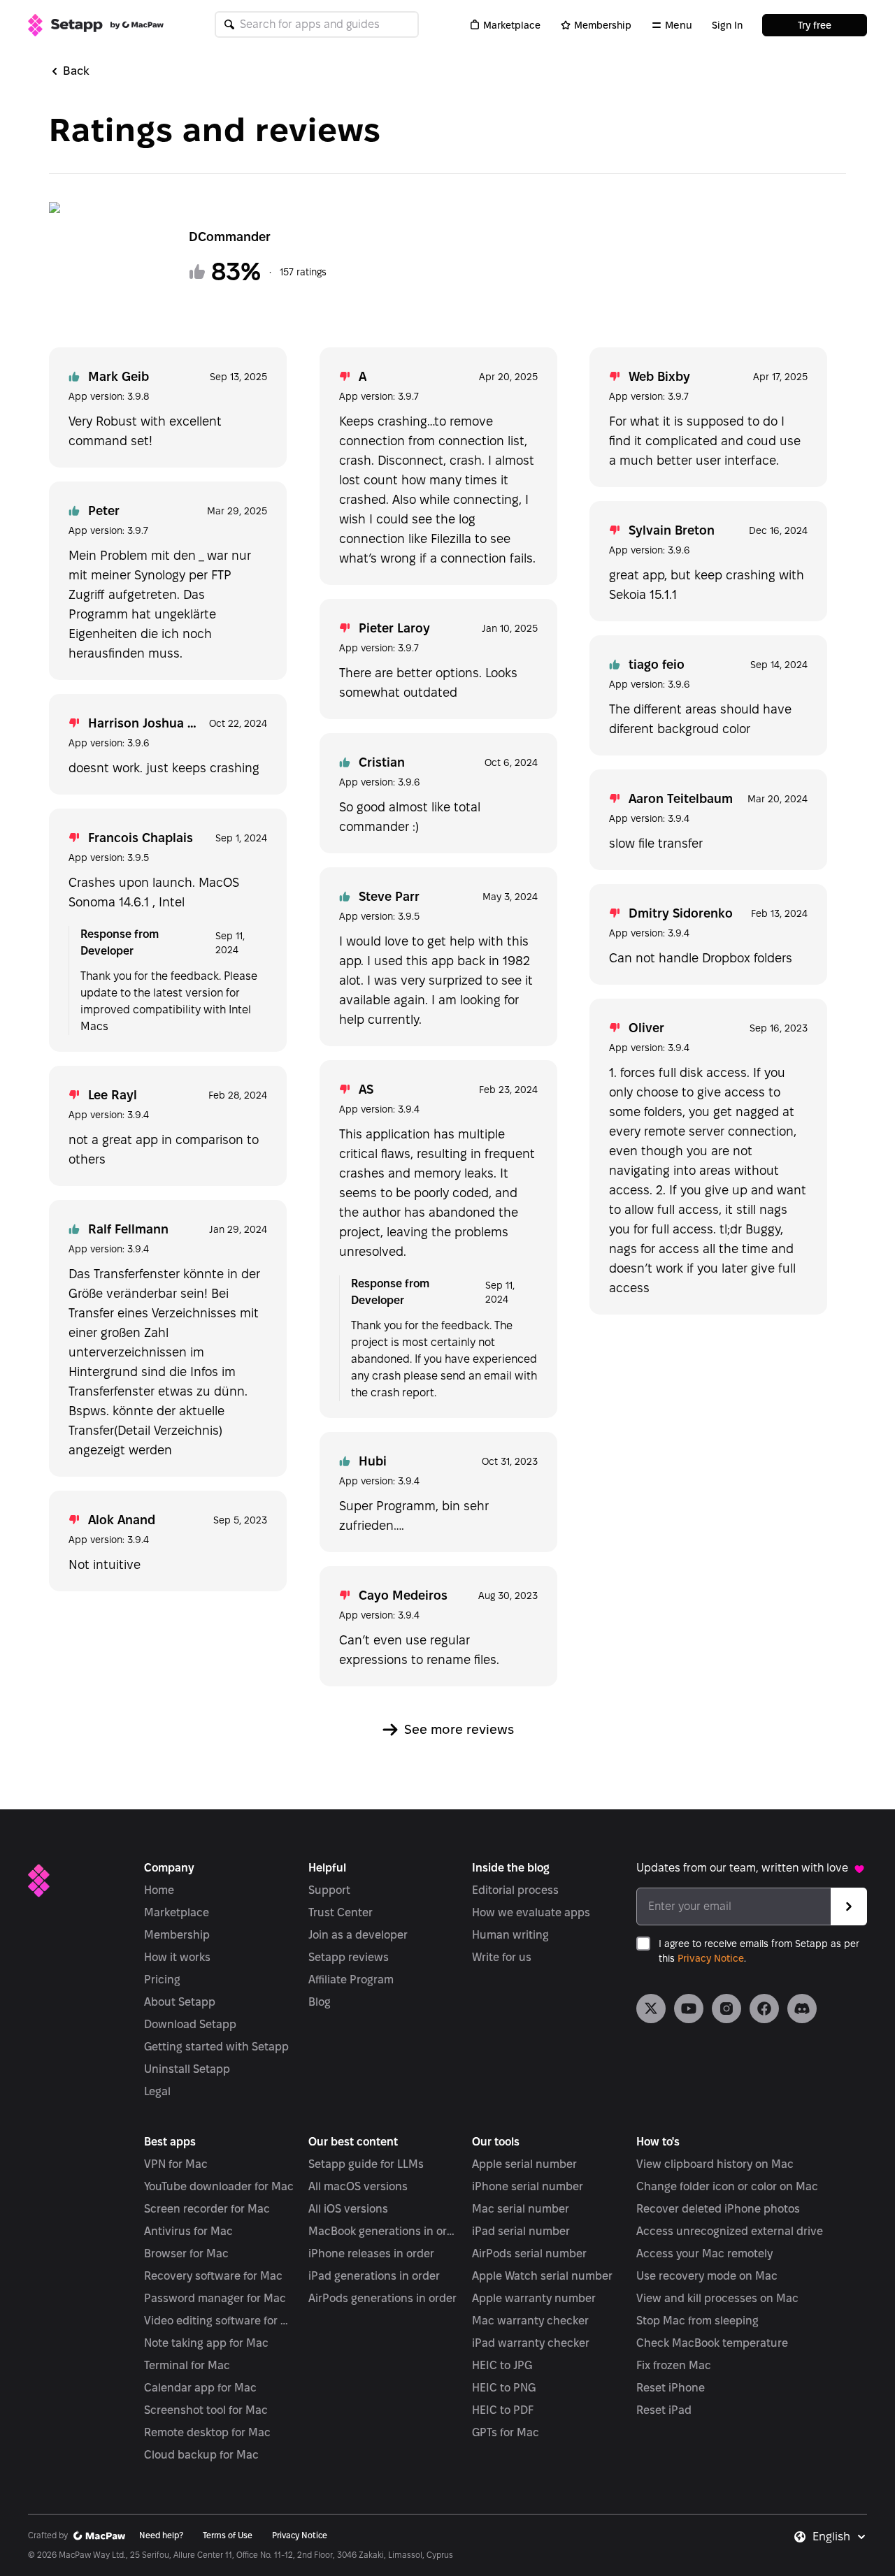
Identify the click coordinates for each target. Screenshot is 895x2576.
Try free (815, 25)
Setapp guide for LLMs (366, 2164)
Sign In (727, 25)
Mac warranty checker (530, 2321)
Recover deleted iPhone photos (718, 2209)
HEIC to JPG (502, 2365)
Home (159, 1890)
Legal (157, 2091)
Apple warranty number (534, 2298)
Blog (320, 2002)
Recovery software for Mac (213, 2276)
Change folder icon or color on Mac (727, 2186)
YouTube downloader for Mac (219, 2186)
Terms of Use (228, 2535)
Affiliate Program (351, 1980)
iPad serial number (521, 2231)
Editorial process (515, 1890)
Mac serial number (521, 2209)
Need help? (161, 2535)
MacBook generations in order (384, 2231)
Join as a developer (358, 1935)
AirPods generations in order (382, 2298)
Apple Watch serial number (542, 2276)
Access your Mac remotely (704, 2253)
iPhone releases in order (371, 2253)
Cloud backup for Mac (201, 2455)
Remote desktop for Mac (207, 2432)
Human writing (510, 1935)
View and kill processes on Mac (717, 2298)
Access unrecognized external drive (730, 2231)
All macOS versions (358, 2186)
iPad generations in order (374, 2276)
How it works (177, 1957)
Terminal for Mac (187, 2365)
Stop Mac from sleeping (697, 2321)
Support (329, 1890)
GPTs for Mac (506, 2432)
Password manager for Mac (215, 2298)
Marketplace (512, 25)
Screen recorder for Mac (207, 2209)
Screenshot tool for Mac (206, 2410)
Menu (679, 25)
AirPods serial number (529, 2253)
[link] (651, 2009)
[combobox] (840, 2537)
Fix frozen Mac (674, 2365)
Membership (603, 25)
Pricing (162, 1980)
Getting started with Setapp (216, 2047)
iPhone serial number (528, 2186)
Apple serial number (524, 2164)
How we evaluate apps (531, 1912)
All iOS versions (348, 2209)
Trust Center (341, 1912)
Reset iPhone (671, 2388)
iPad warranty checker (531, 2343)
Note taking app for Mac (206, 2343)
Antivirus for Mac (188, 2231)
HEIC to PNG (504, 2388)
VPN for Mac (176, 2164)
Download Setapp (190, 2024)
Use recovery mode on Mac (707, 2276)
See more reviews (459, 1729)
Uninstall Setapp (187, 2069)
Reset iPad (664, 2410)
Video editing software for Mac (219, 2321)
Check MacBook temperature (712, 2343)
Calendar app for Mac (200, 2388)
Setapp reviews (349, 1957)
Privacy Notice (711, 1958)
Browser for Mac (186, 2253)
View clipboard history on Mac (715, 2164)
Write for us (502, 1957)
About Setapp (180, 2002)
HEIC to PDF (503, 2410)
